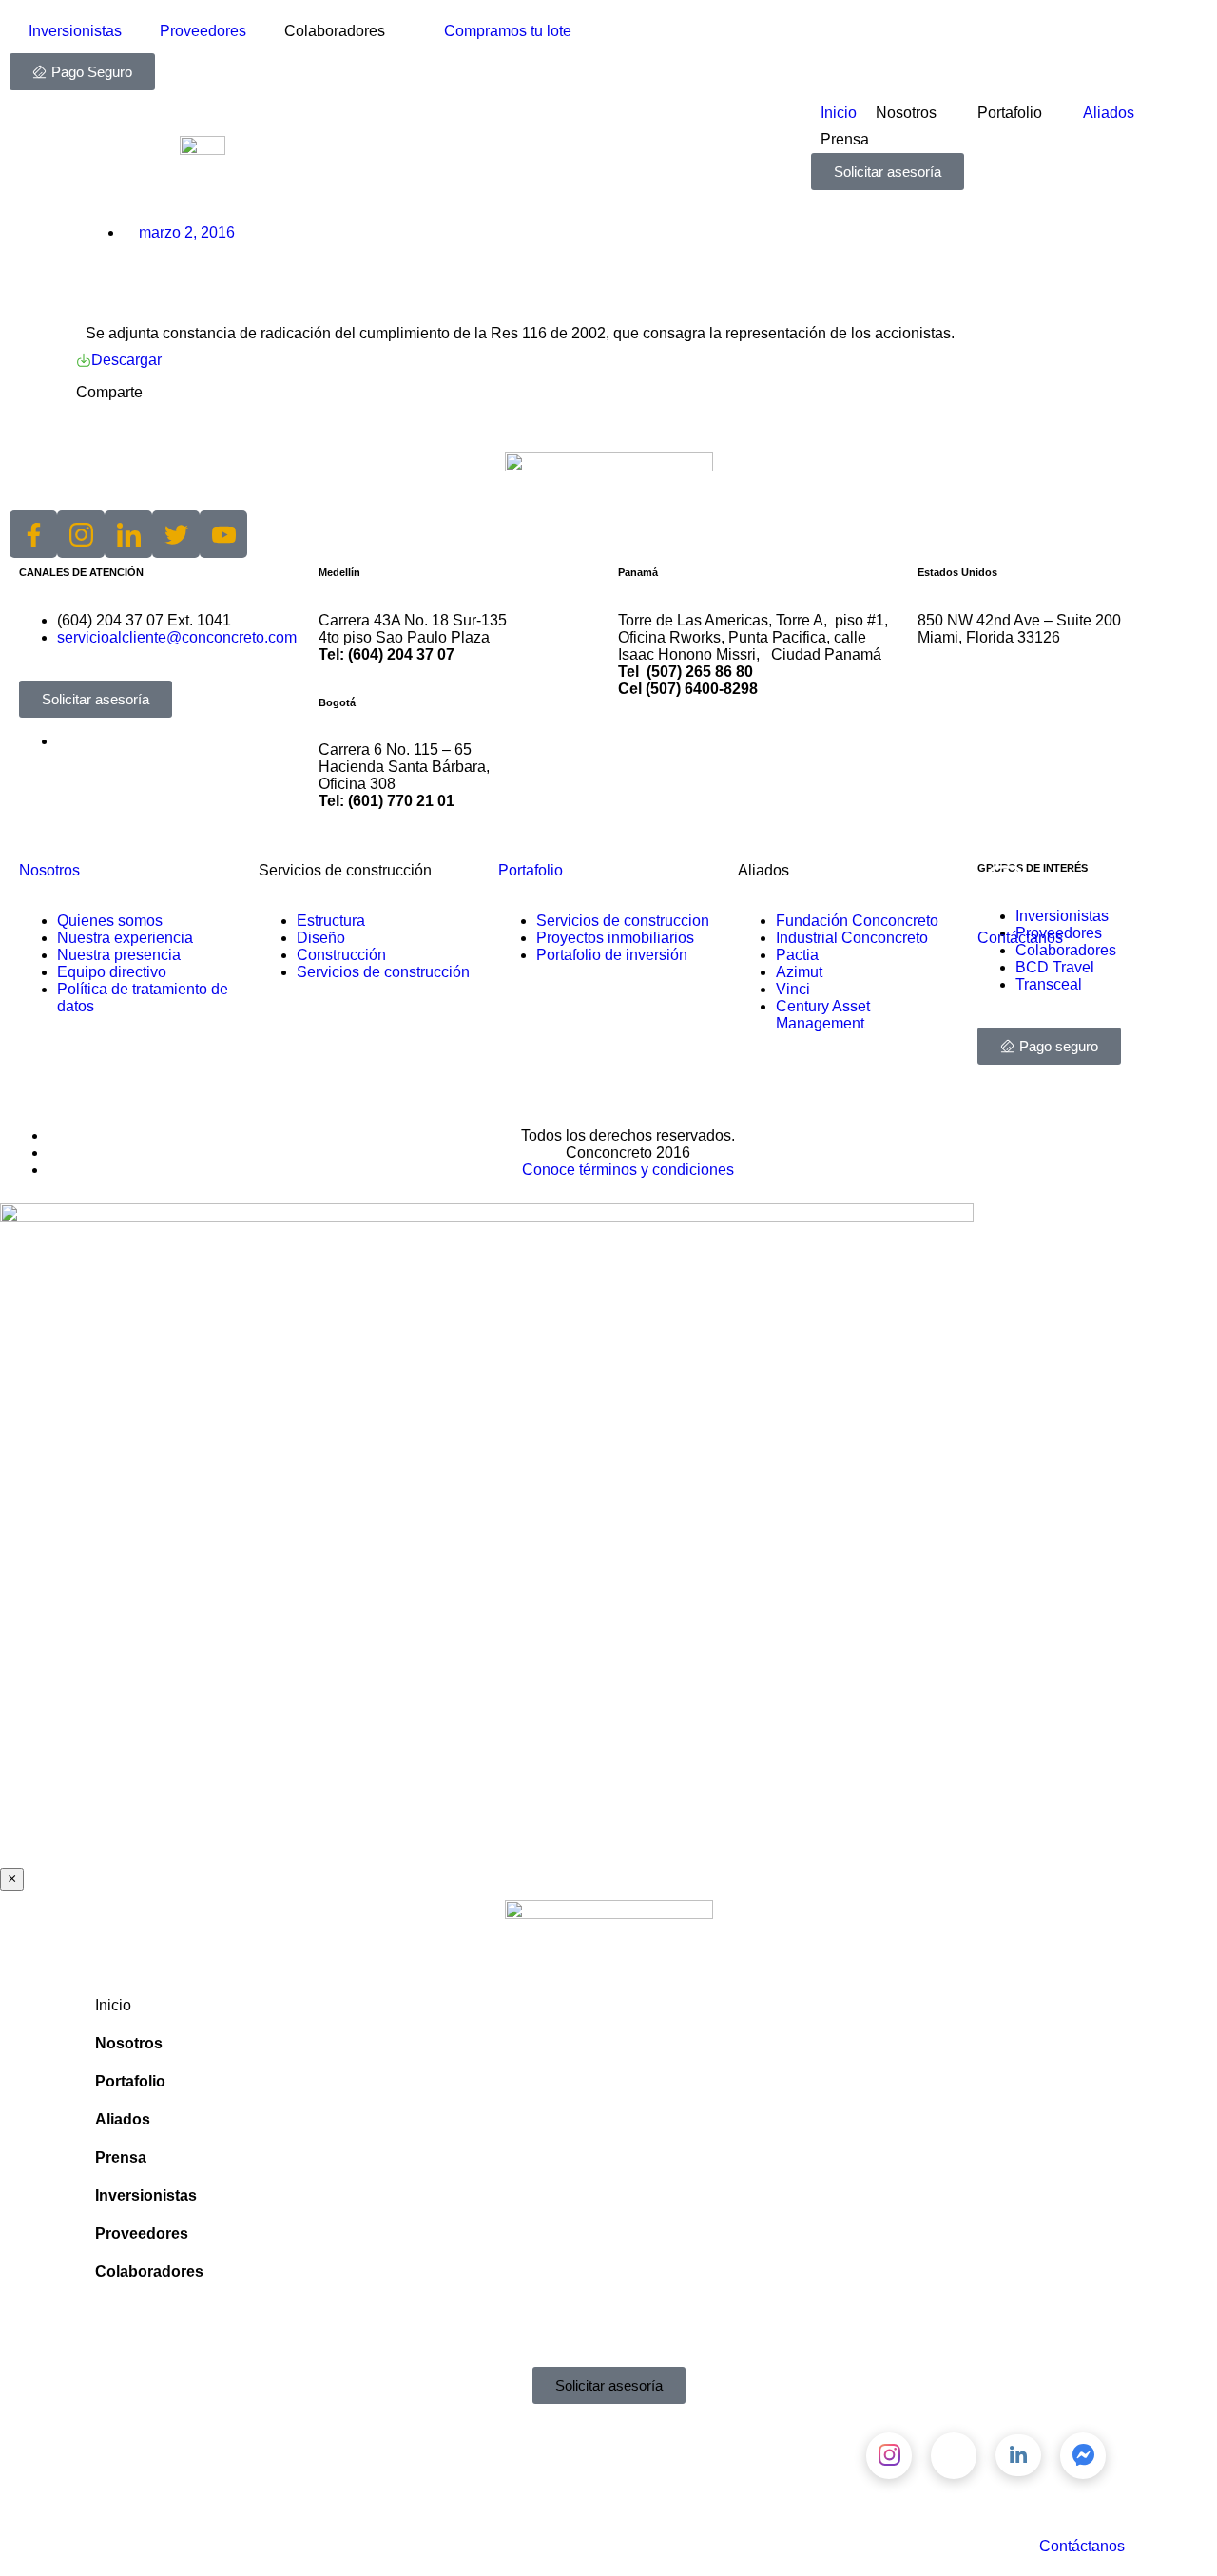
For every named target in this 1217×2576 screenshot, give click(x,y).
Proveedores (203, 31)
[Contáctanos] (1001, 887)
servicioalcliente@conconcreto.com (177, 637)
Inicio (113, 2005)
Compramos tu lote (508, 31)
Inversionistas (75, 31)
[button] (209, 425)
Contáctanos (1020, 938)
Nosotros (49, 870)
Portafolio (531, 870)
